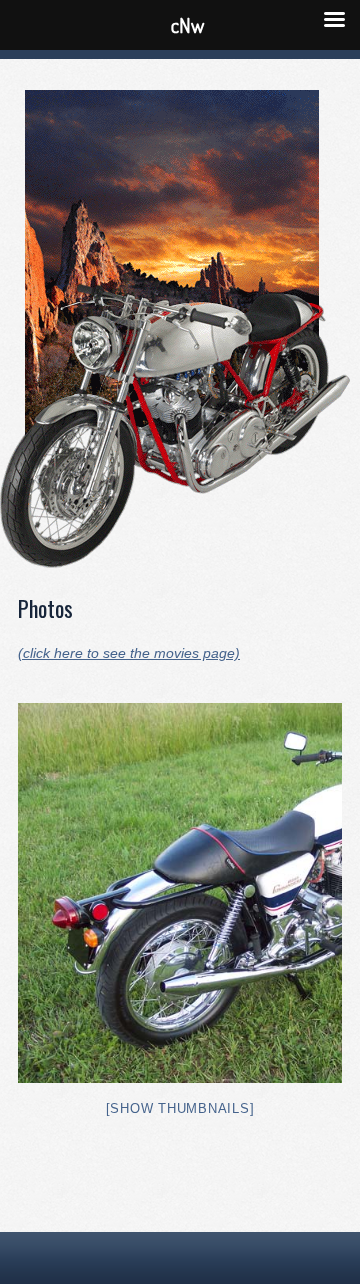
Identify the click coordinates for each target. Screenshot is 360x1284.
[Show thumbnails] (180, 1108)
